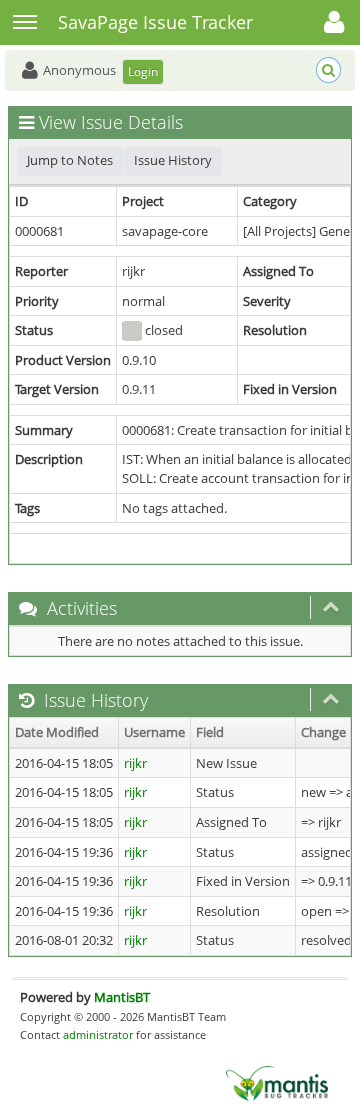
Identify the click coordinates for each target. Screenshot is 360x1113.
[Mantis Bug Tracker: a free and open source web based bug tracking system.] (277, 1082)
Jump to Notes (70, 160)
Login (143, 71)
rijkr (135, 763)
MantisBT (122, 997)
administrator (98, 1034)
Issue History (173, 160)
